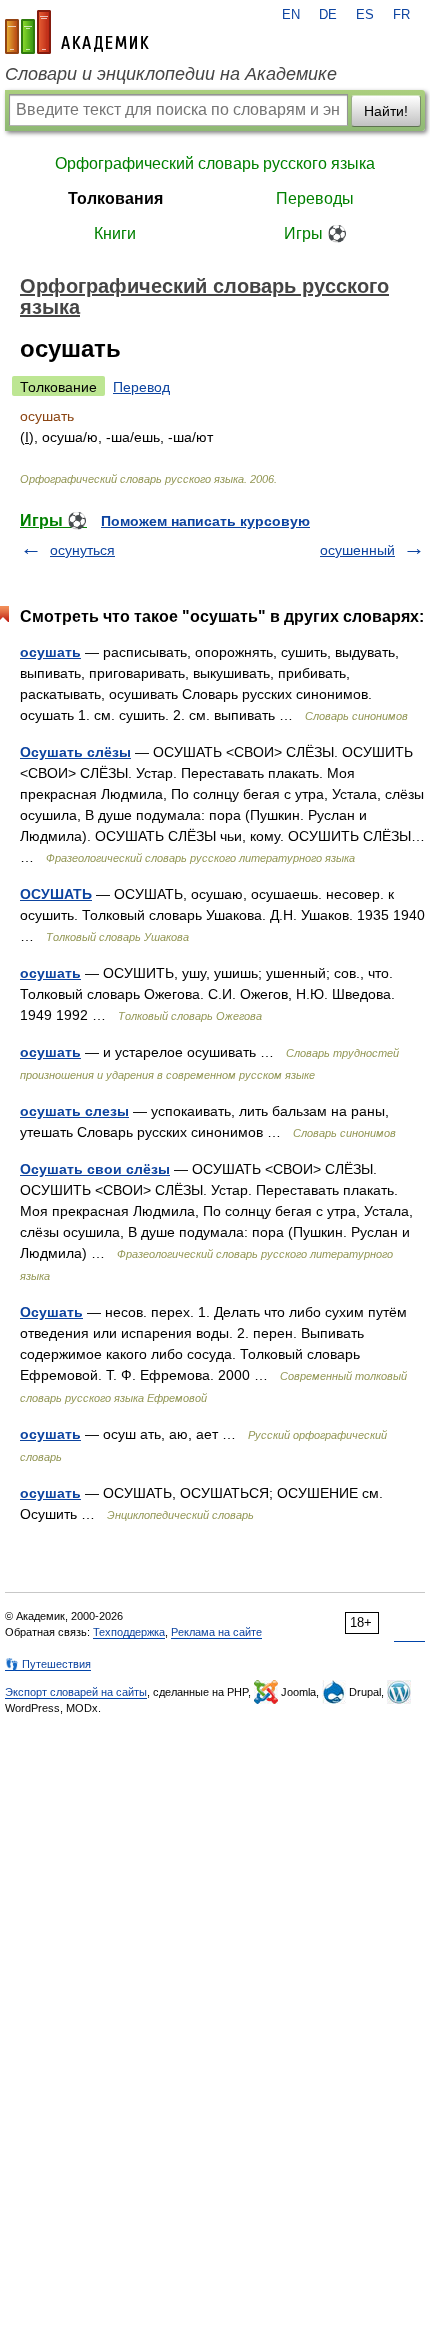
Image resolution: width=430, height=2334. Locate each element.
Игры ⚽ (315, 233)
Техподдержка (129, 1632)
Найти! (386, 111)
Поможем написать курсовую (205, 521)
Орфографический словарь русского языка (215, 163)
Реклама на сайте (216, 1632)
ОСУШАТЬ (56, 894)
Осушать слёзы (75, 752)
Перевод (141, 387)
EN (291, 15)
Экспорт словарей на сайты (76, 1692)
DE (328, 15)
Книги (115, 233)
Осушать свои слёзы (95, 1169)
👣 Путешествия (48, 1664)
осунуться (82, 550)
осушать (50, 652)
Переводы (315, 198)
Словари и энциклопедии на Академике (171, 74)
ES (365, 15)
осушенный (357, 550)
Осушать (51, 1312)
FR (401, 15)
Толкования (115, 198)
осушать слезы (74, 1111)
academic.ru (77, 32)
